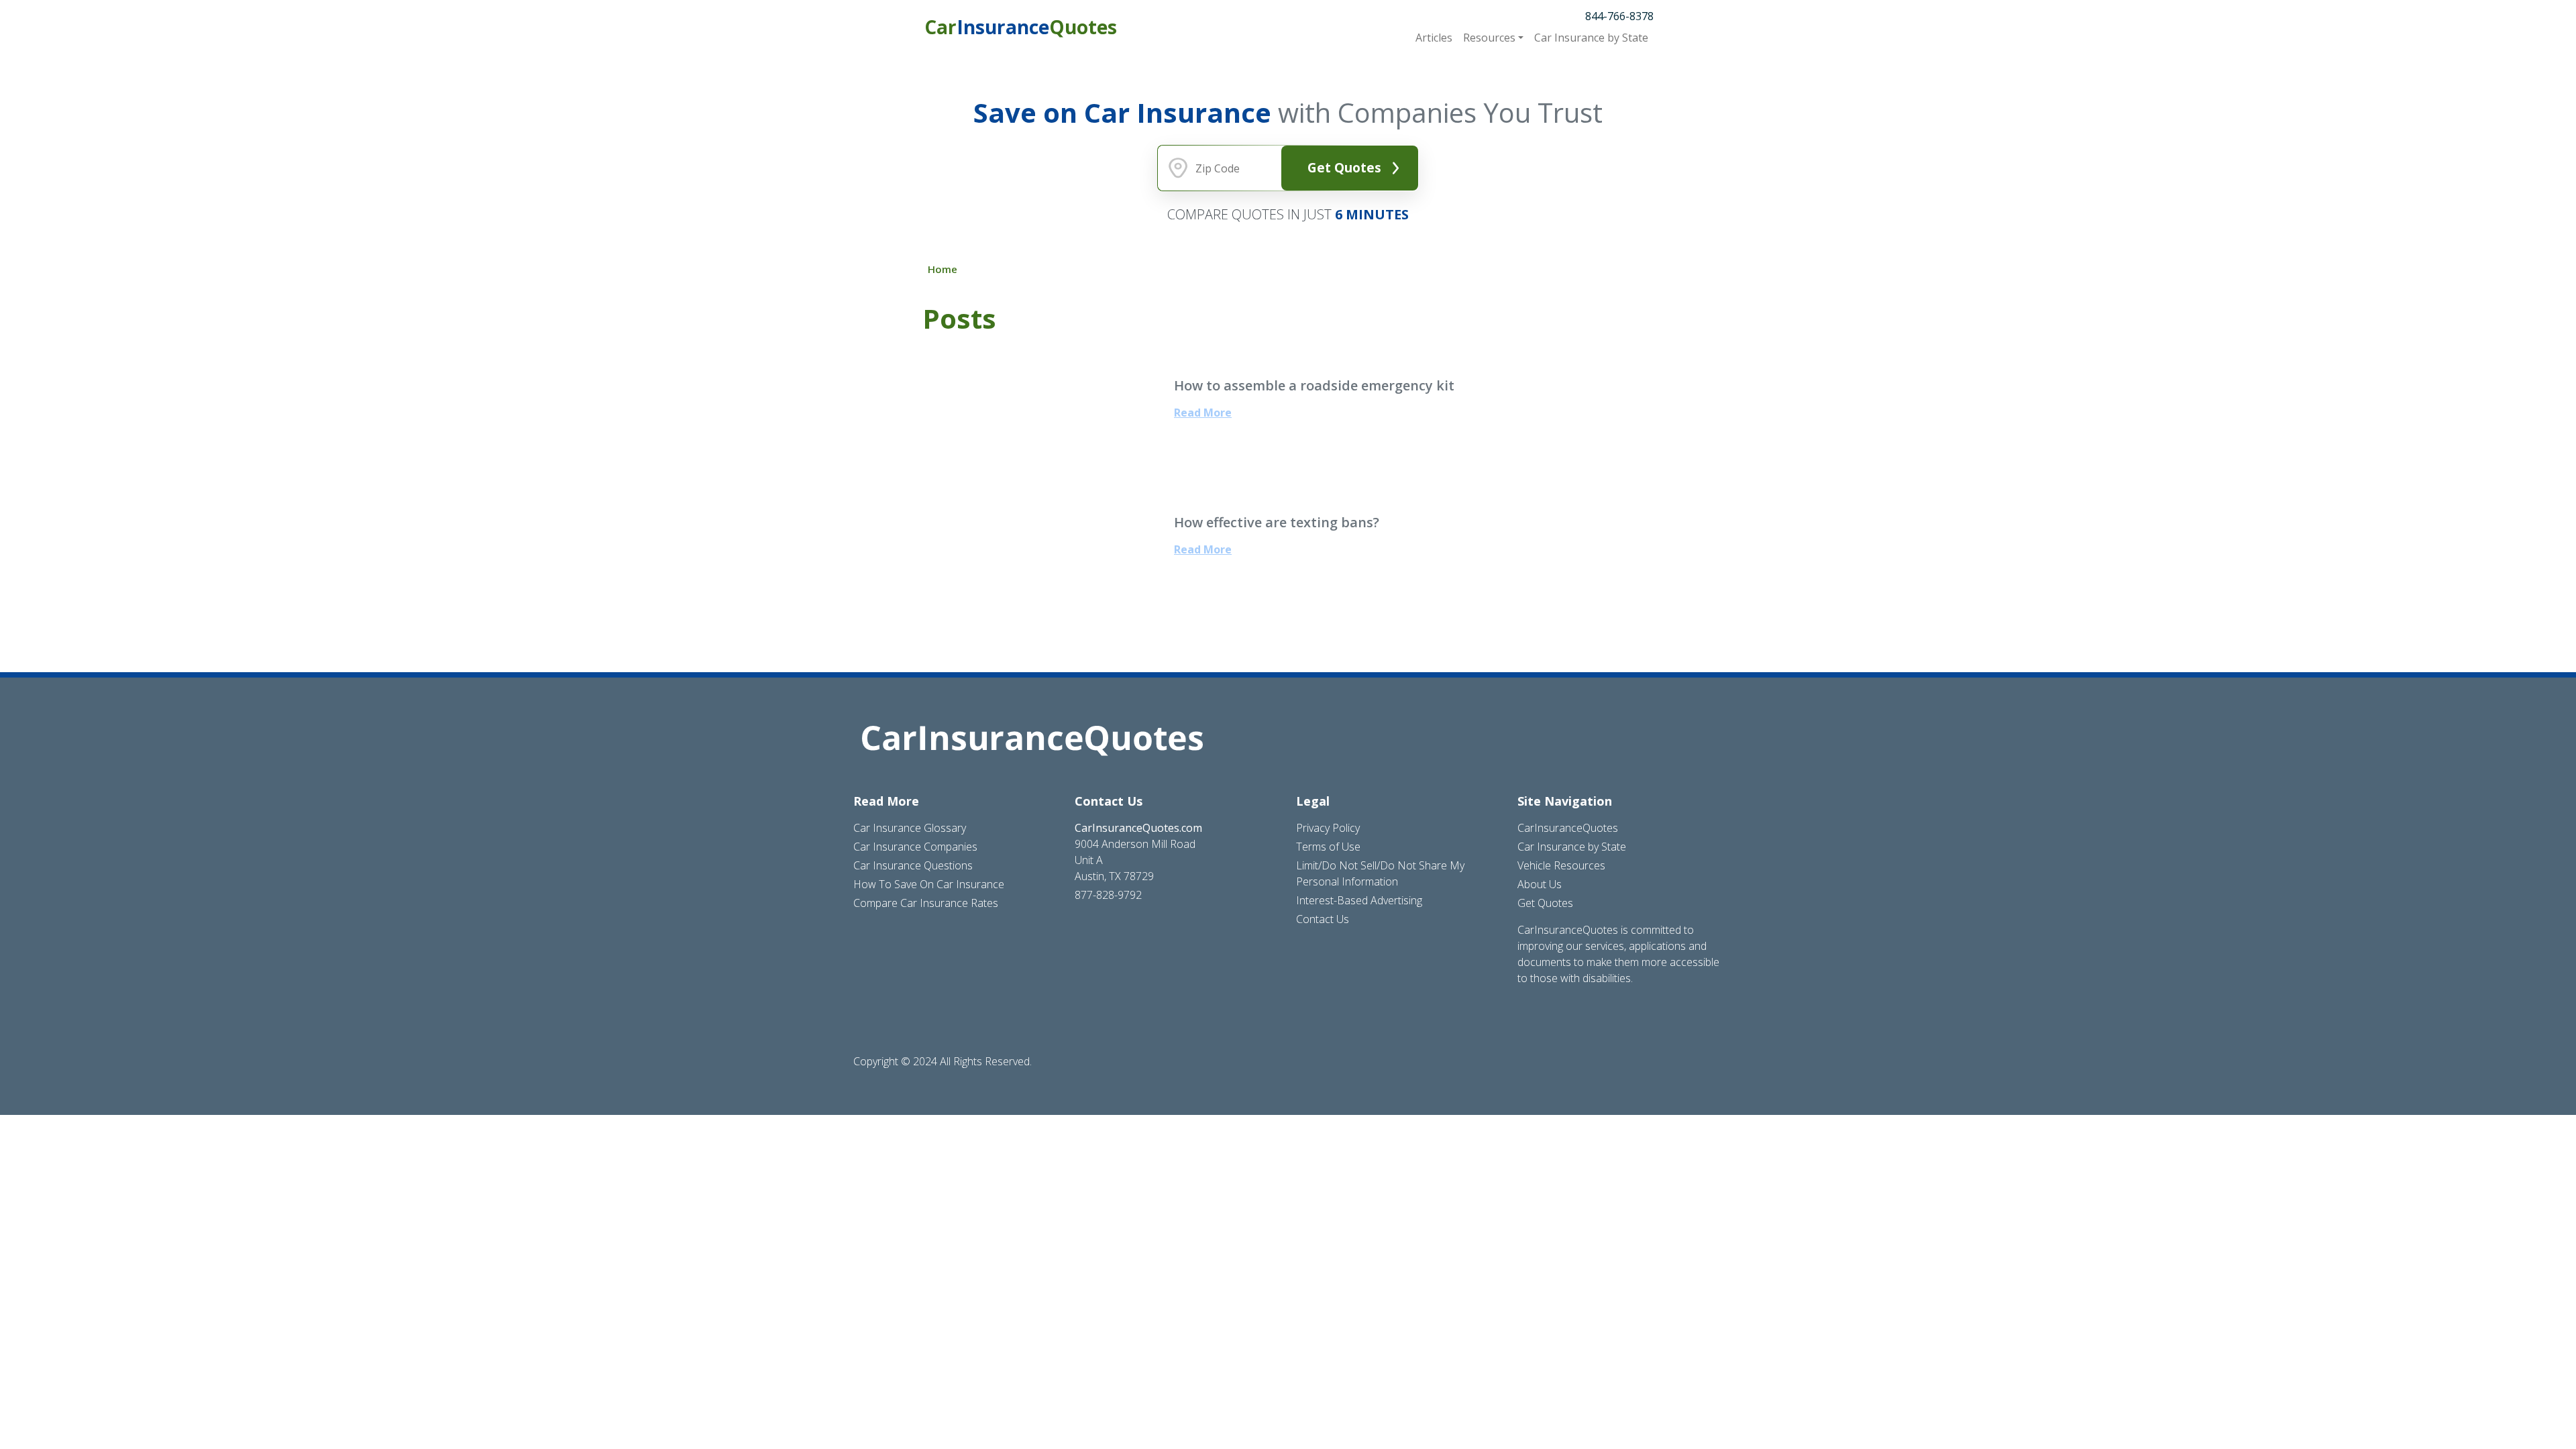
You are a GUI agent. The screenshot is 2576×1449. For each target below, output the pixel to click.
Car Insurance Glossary (910, 828)
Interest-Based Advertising (1359, 900)
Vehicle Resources (1561, 865)
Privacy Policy (1328, 828)
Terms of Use (1328, 847)
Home (943, 269)
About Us (1540, 884)
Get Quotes (1344, 167)
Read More (1203, 413)
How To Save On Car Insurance (929, 884)
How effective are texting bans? (1277, 522)
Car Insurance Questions (913, 865)
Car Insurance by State (1572, 847)
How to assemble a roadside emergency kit (1314, 385)
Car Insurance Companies (915, 847)
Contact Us (1323, 919)
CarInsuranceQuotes (1568, 828)
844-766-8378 (1619, 16)
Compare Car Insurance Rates (926, 903)
